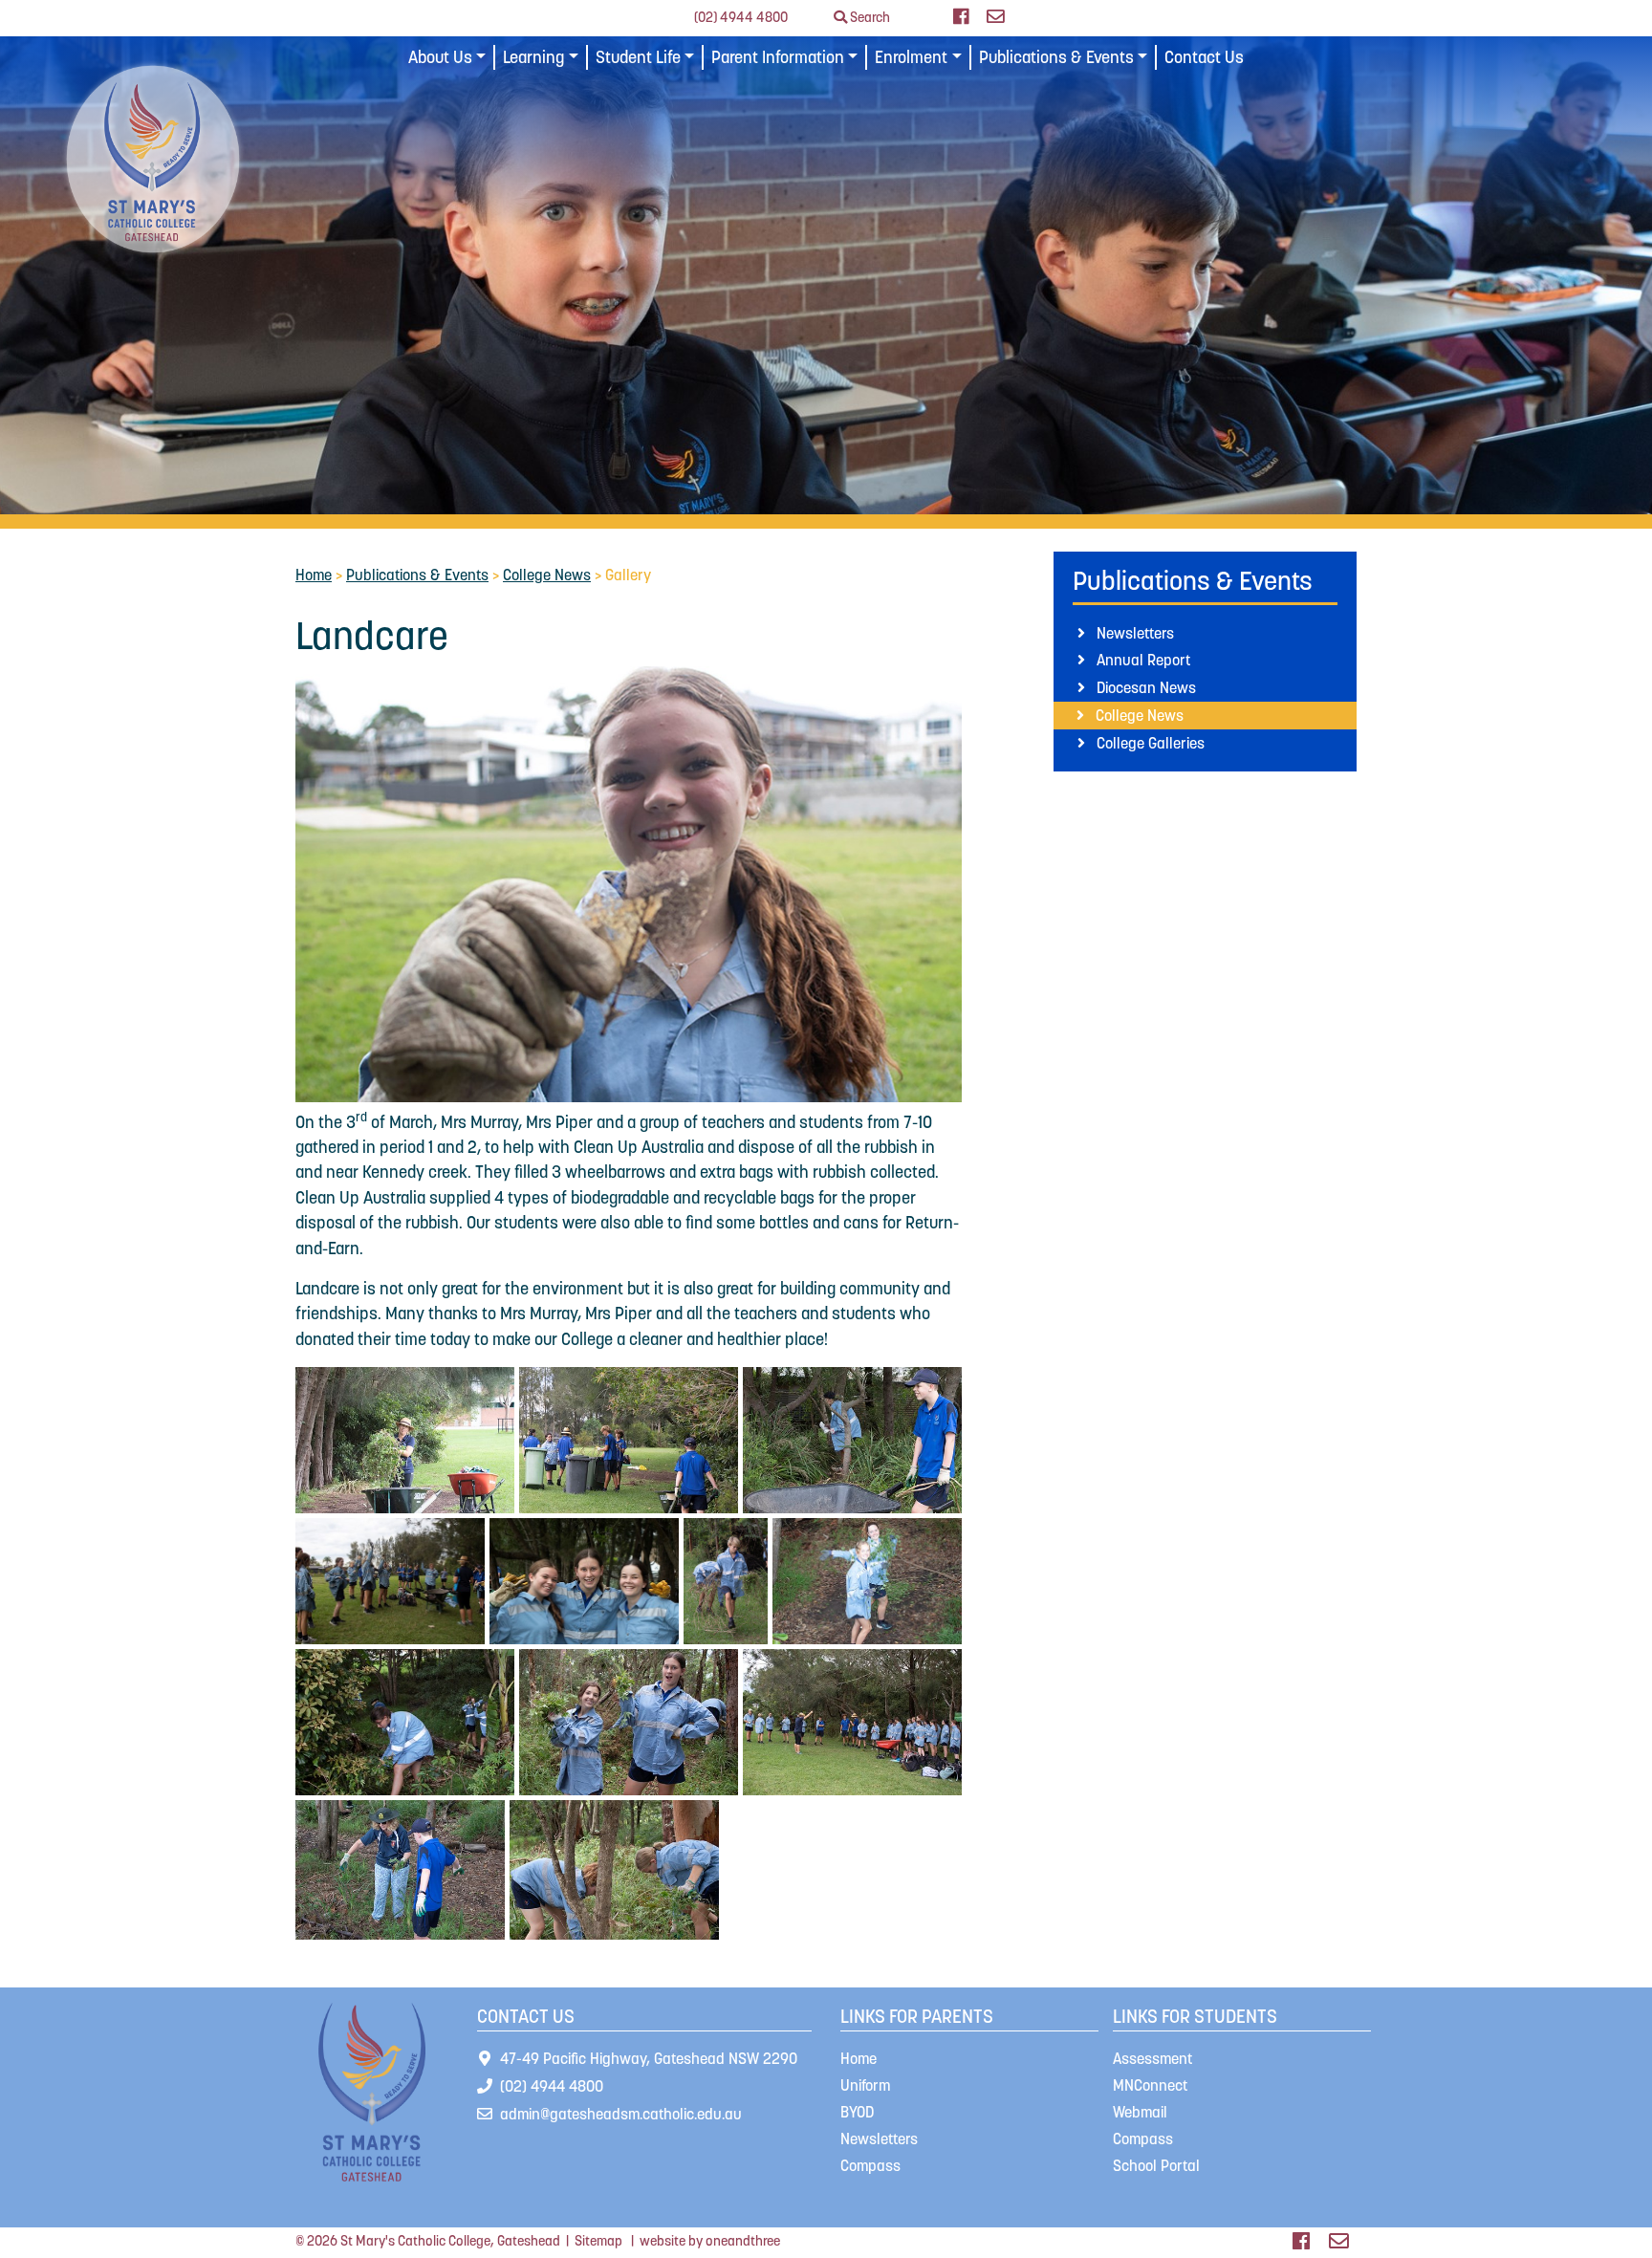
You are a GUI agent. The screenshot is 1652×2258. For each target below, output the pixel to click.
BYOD (857, 2112)
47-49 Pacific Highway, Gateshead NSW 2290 (649, 2058)
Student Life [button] (638, 57)
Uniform (865, 2085)
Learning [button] (533, 57)
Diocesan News (1146, 687)
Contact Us (1204, 57)
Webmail (1140, 2112)
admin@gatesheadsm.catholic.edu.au (621, 2114)
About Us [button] (440, 57)
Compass (870, 2165)
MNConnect (1150, 2085)
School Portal (1156, 2165)
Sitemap (598, 2241)
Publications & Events (417, 575)
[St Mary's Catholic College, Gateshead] (153, 158)
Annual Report (1143, 660)
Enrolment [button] (911, 57)
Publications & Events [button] (1056, 57)
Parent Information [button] (778, 57)
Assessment (1152, 2058)
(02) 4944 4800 (741, 17)
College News (547, 575)
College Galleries (1151, 743)
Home (314, 575)
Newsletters (1135, 633)
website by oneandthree (710, 2241)
